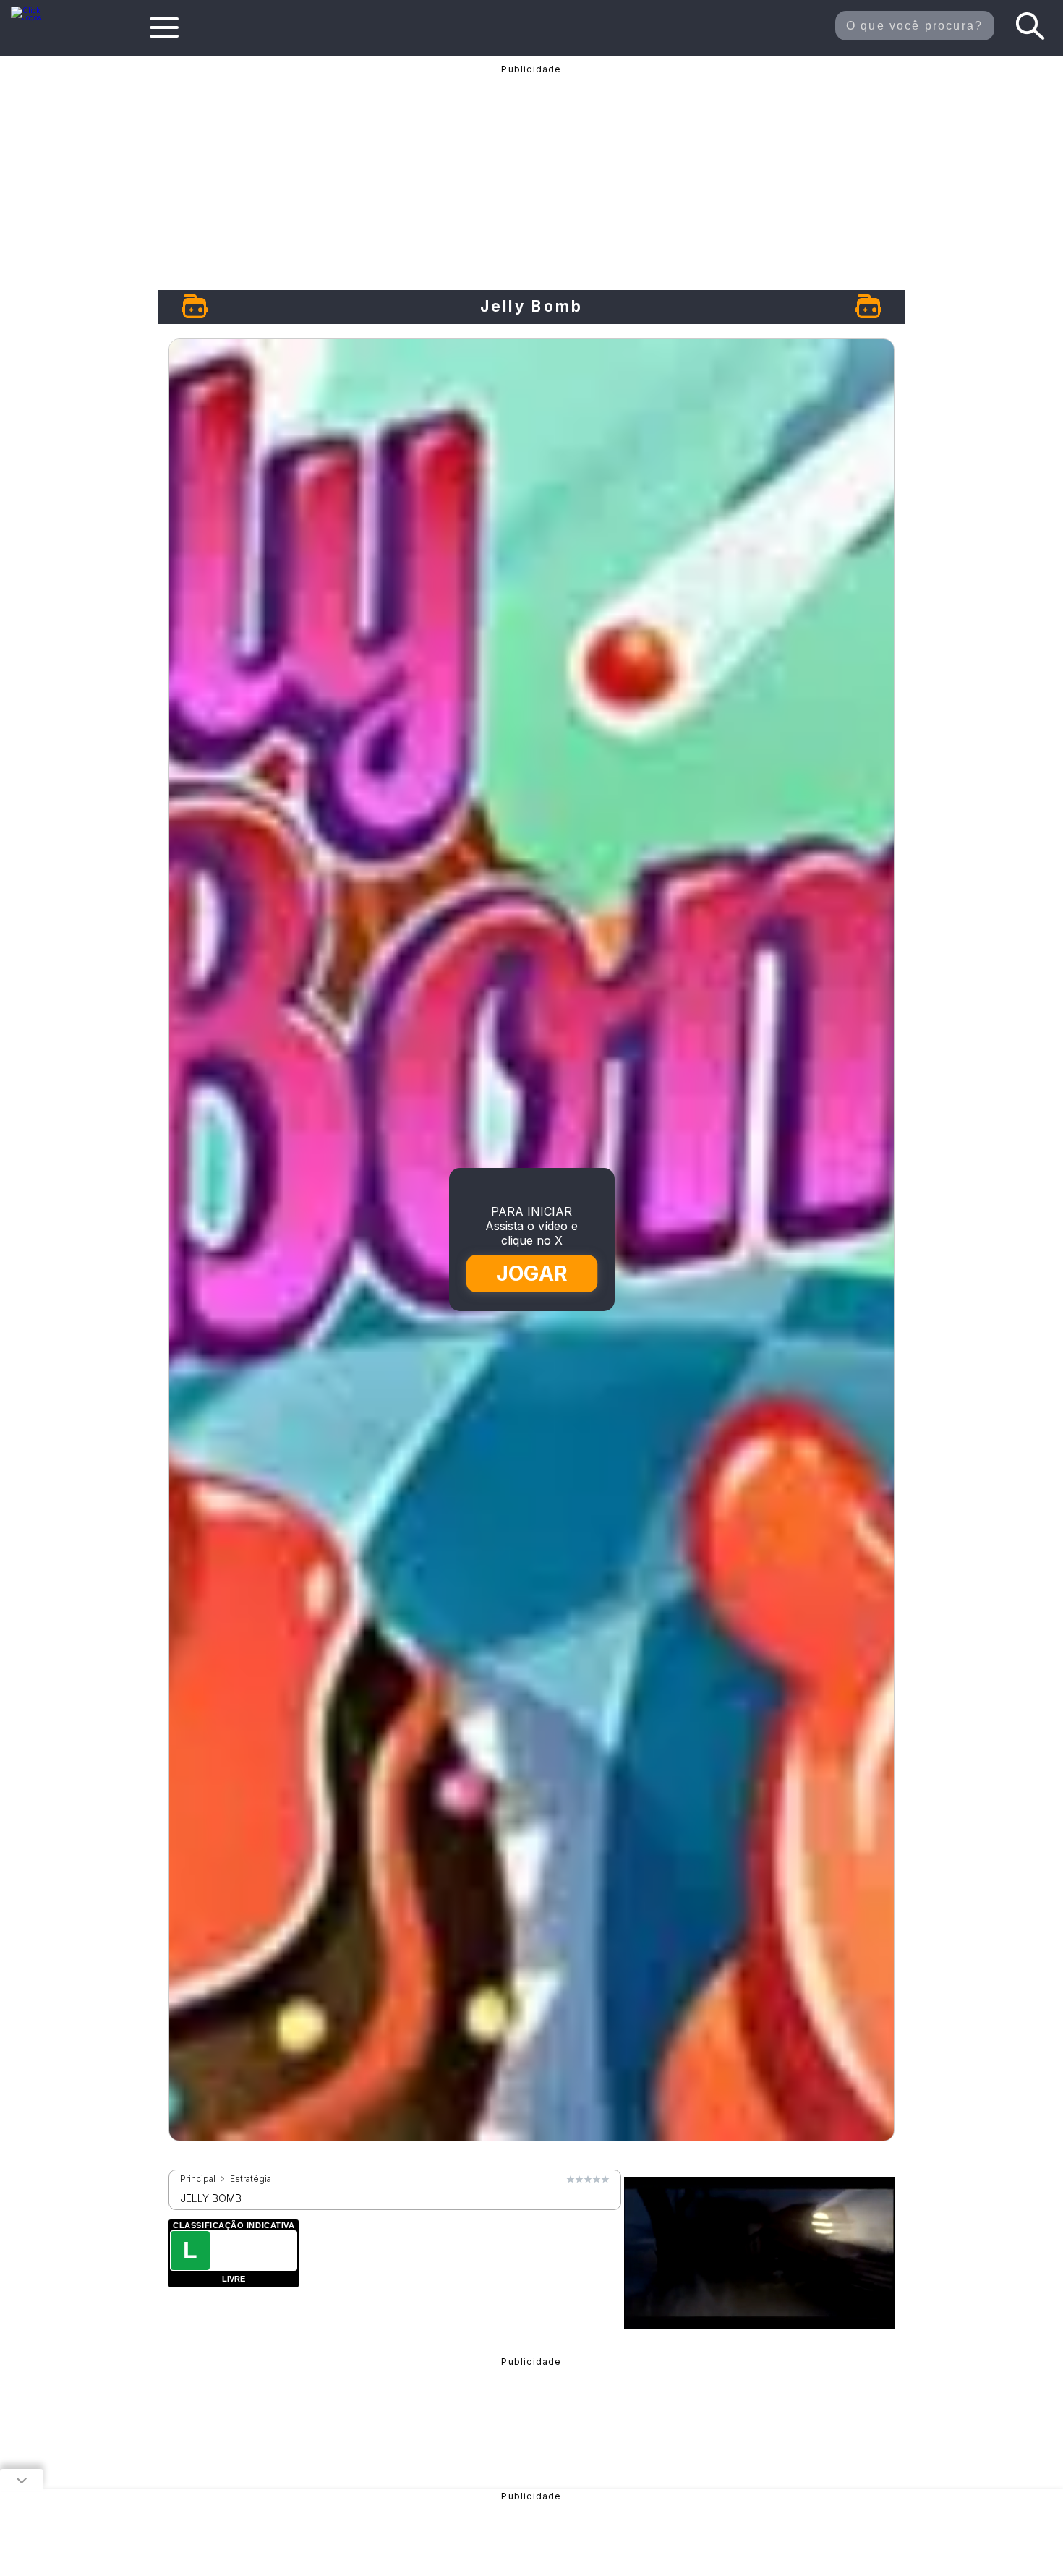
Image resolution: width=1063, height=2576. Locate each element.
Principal (198, 2179)
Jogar (532, 1274)
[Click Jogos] (35, 17)
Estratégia (251, 2179)
